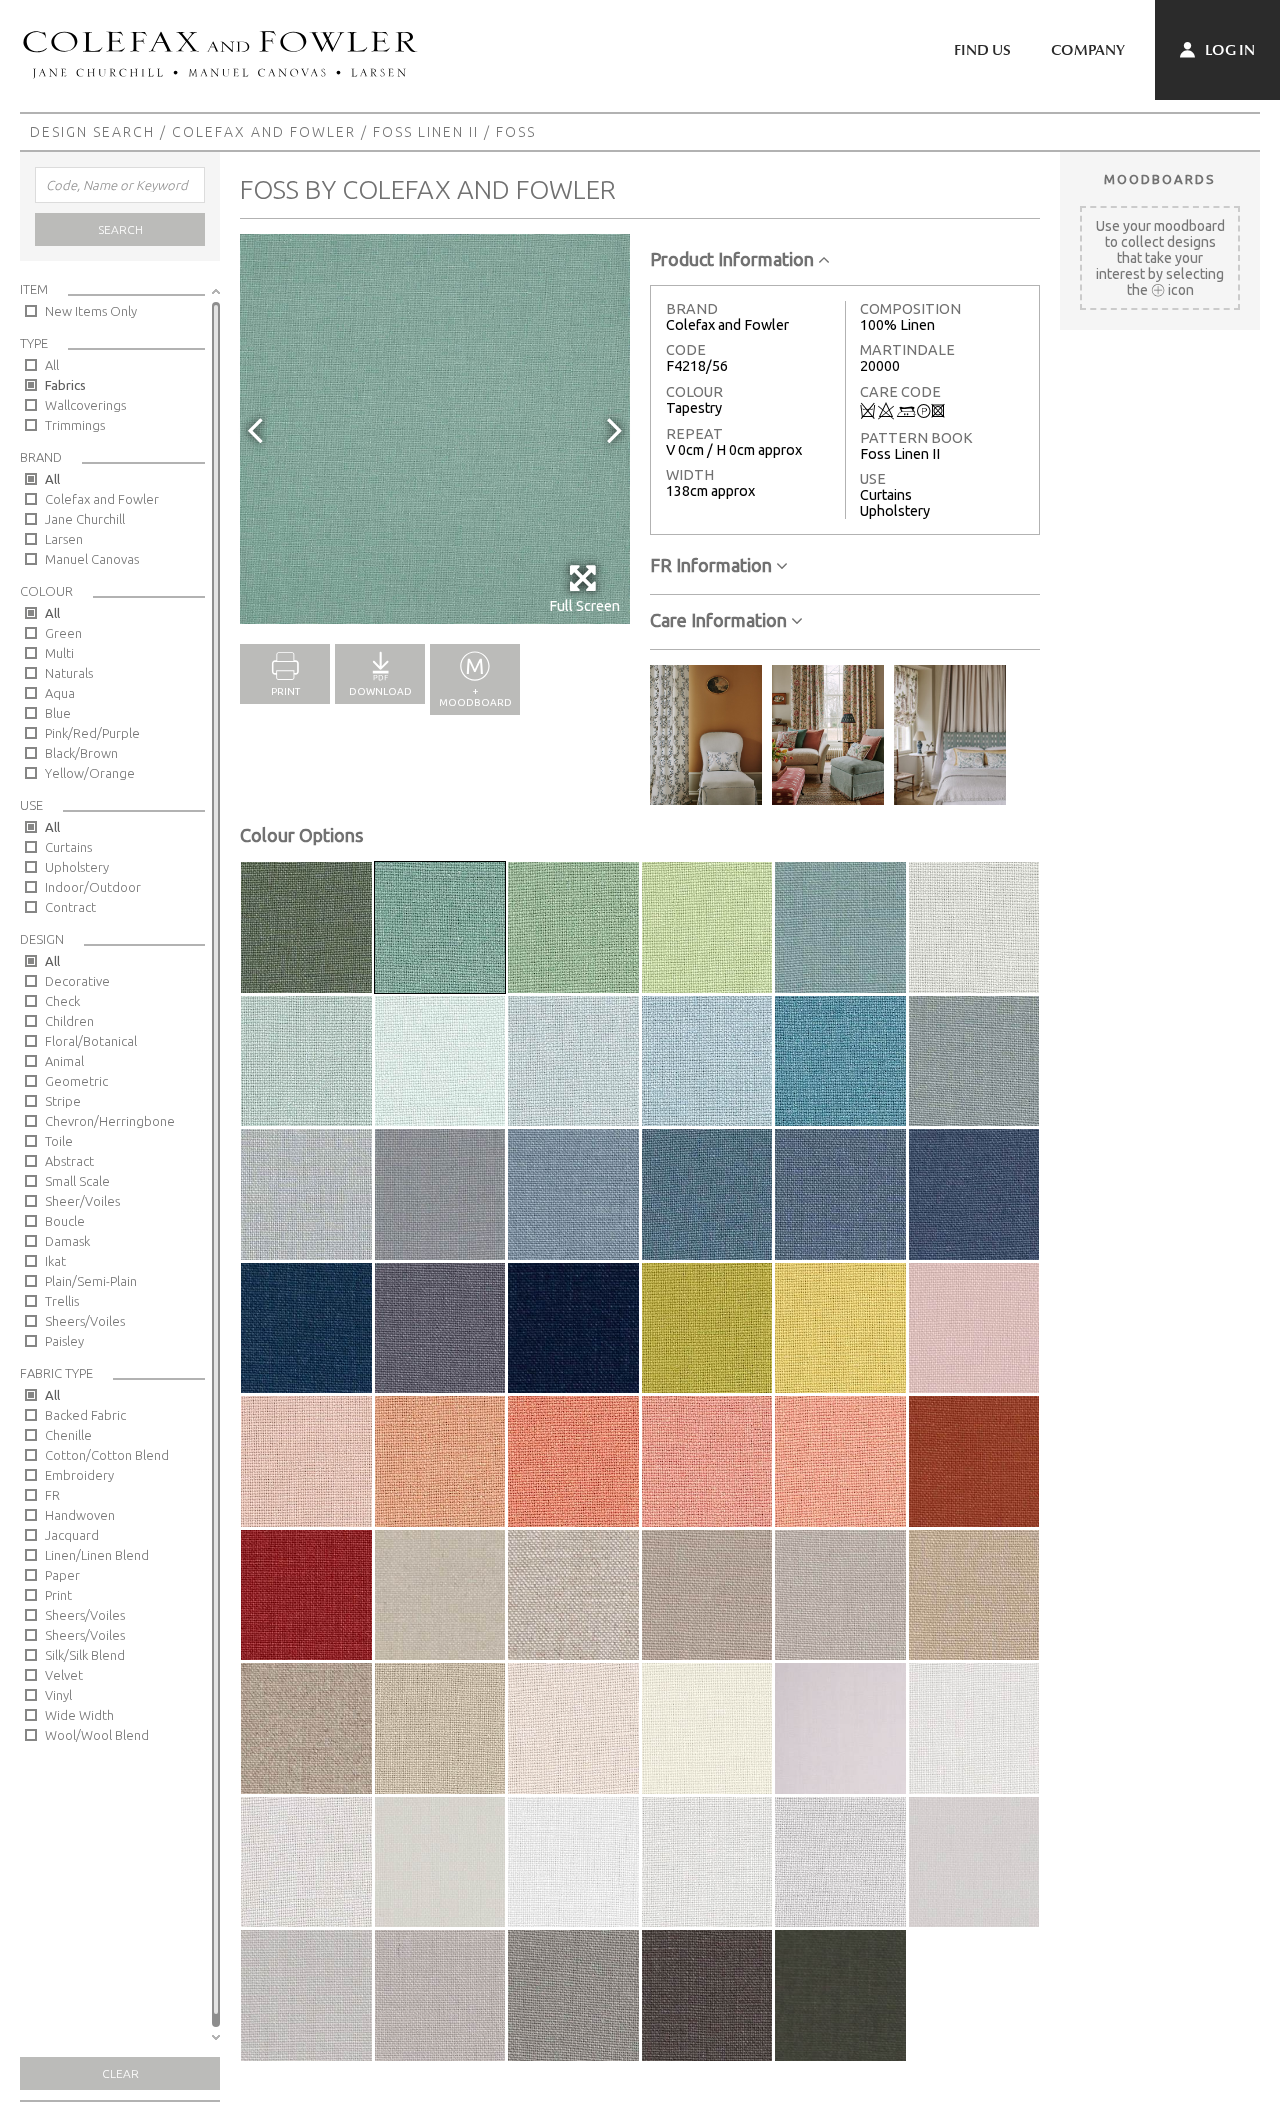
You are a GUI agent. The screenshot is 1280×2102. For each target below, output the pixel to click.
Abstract (69, 1161)
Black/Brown (81, 753)
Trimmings (75, 425)
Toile (59, 1141)
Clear (120, 2073)
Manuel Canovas (92, 559)
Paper (62, 1575)
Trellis (62, 1301)
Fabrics (65, 385)
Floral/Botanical (91, 1041)
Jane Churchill (85, 519)
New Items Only (91, 311)
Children (69, 1021)
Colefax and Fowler (264, 132)
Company (1088, 50)
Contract (70, 907)
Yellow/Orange (90, 773)
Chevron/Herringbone (110, 1121)
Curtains (68, 847)
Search (120, 229)
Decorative (77, 981)
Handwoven (80, 1515)
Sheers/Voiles (85, 1321)
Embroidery (79, 1475)
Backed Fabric (85, 1415)
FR (52, 1495)
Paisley (64, 1341)
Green (63, 633)
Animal (64, 1061)
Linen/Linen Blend (97, 1555)
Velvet (64, 1675)
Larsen (64, 539)
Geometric (76, 1081)
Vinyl (58, 1695)
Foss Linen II (426, 132)
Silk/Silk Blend (85, 1655)
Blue (58, 713)
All (52, 365)
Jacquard (72, 1535)
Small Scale (77, 1181)
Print (58, 1595)
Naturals (69, 673)
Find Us (982, 50)
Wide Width (79, 1715)
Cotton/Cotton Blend (107, 1455)
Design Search (92, 132)
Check (62, 1001)
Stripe (63, 1101)
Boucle (65, 1221)
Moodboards (1160, 179)
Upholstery (77, 867)
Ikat (55, 1261)
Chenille (68, 1435)
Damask (67, 1241)
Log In (1228, 50)
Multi (59, 653)
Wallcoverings (85, 405)
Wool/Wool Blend (97, 1735)
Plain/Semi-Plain (91, 1281)
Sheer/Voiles (82, 1201)
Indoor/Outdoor (93, 887)
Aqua (60, 693)
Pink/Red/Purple (92, 733)
